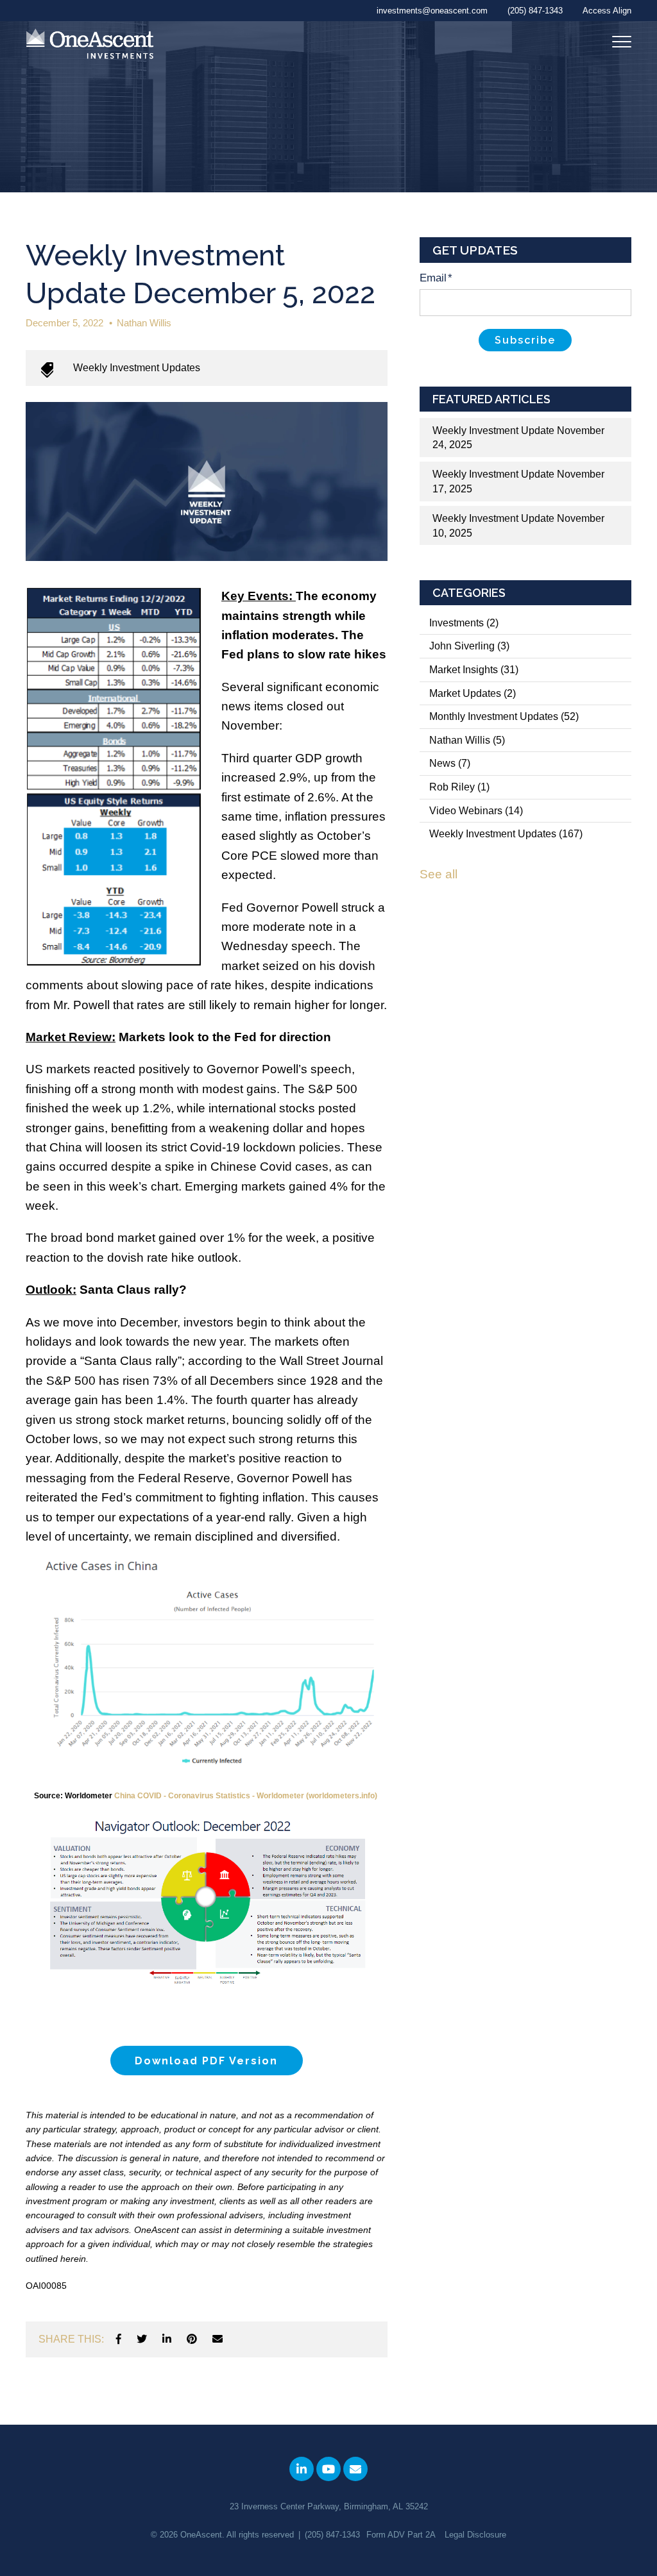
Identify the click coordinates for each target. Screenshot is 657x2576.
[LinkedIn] (167, 2339)
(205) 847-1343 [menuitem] (535, 11)
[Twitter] (142, 2339)
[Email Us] (355, 2469)
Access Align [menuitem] (607, 11)
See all (439, 874)
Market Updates (473, 693)
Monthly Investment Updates (504, 716)
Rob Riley (459, 787)
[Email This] (218, 2339)
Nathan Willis (144, 323)
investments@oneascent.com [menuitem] (432, 11)
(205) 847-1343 (332, 2535)
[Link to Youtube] (328, 2469)
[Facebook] (119, 2339)
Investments (464, 623)
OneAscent (201, 2535)
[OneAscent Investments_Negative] (90, 45)
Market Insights (474, 670)
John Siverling (469, 646)
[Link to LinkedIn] (302, 2469)
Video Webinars (476, 811)
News (450, 763)
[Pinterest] (192, 2339)
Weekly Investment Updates (137, 368)
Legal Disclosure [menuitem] (475, 2535)
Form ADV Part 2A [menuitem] (401, 2535)
